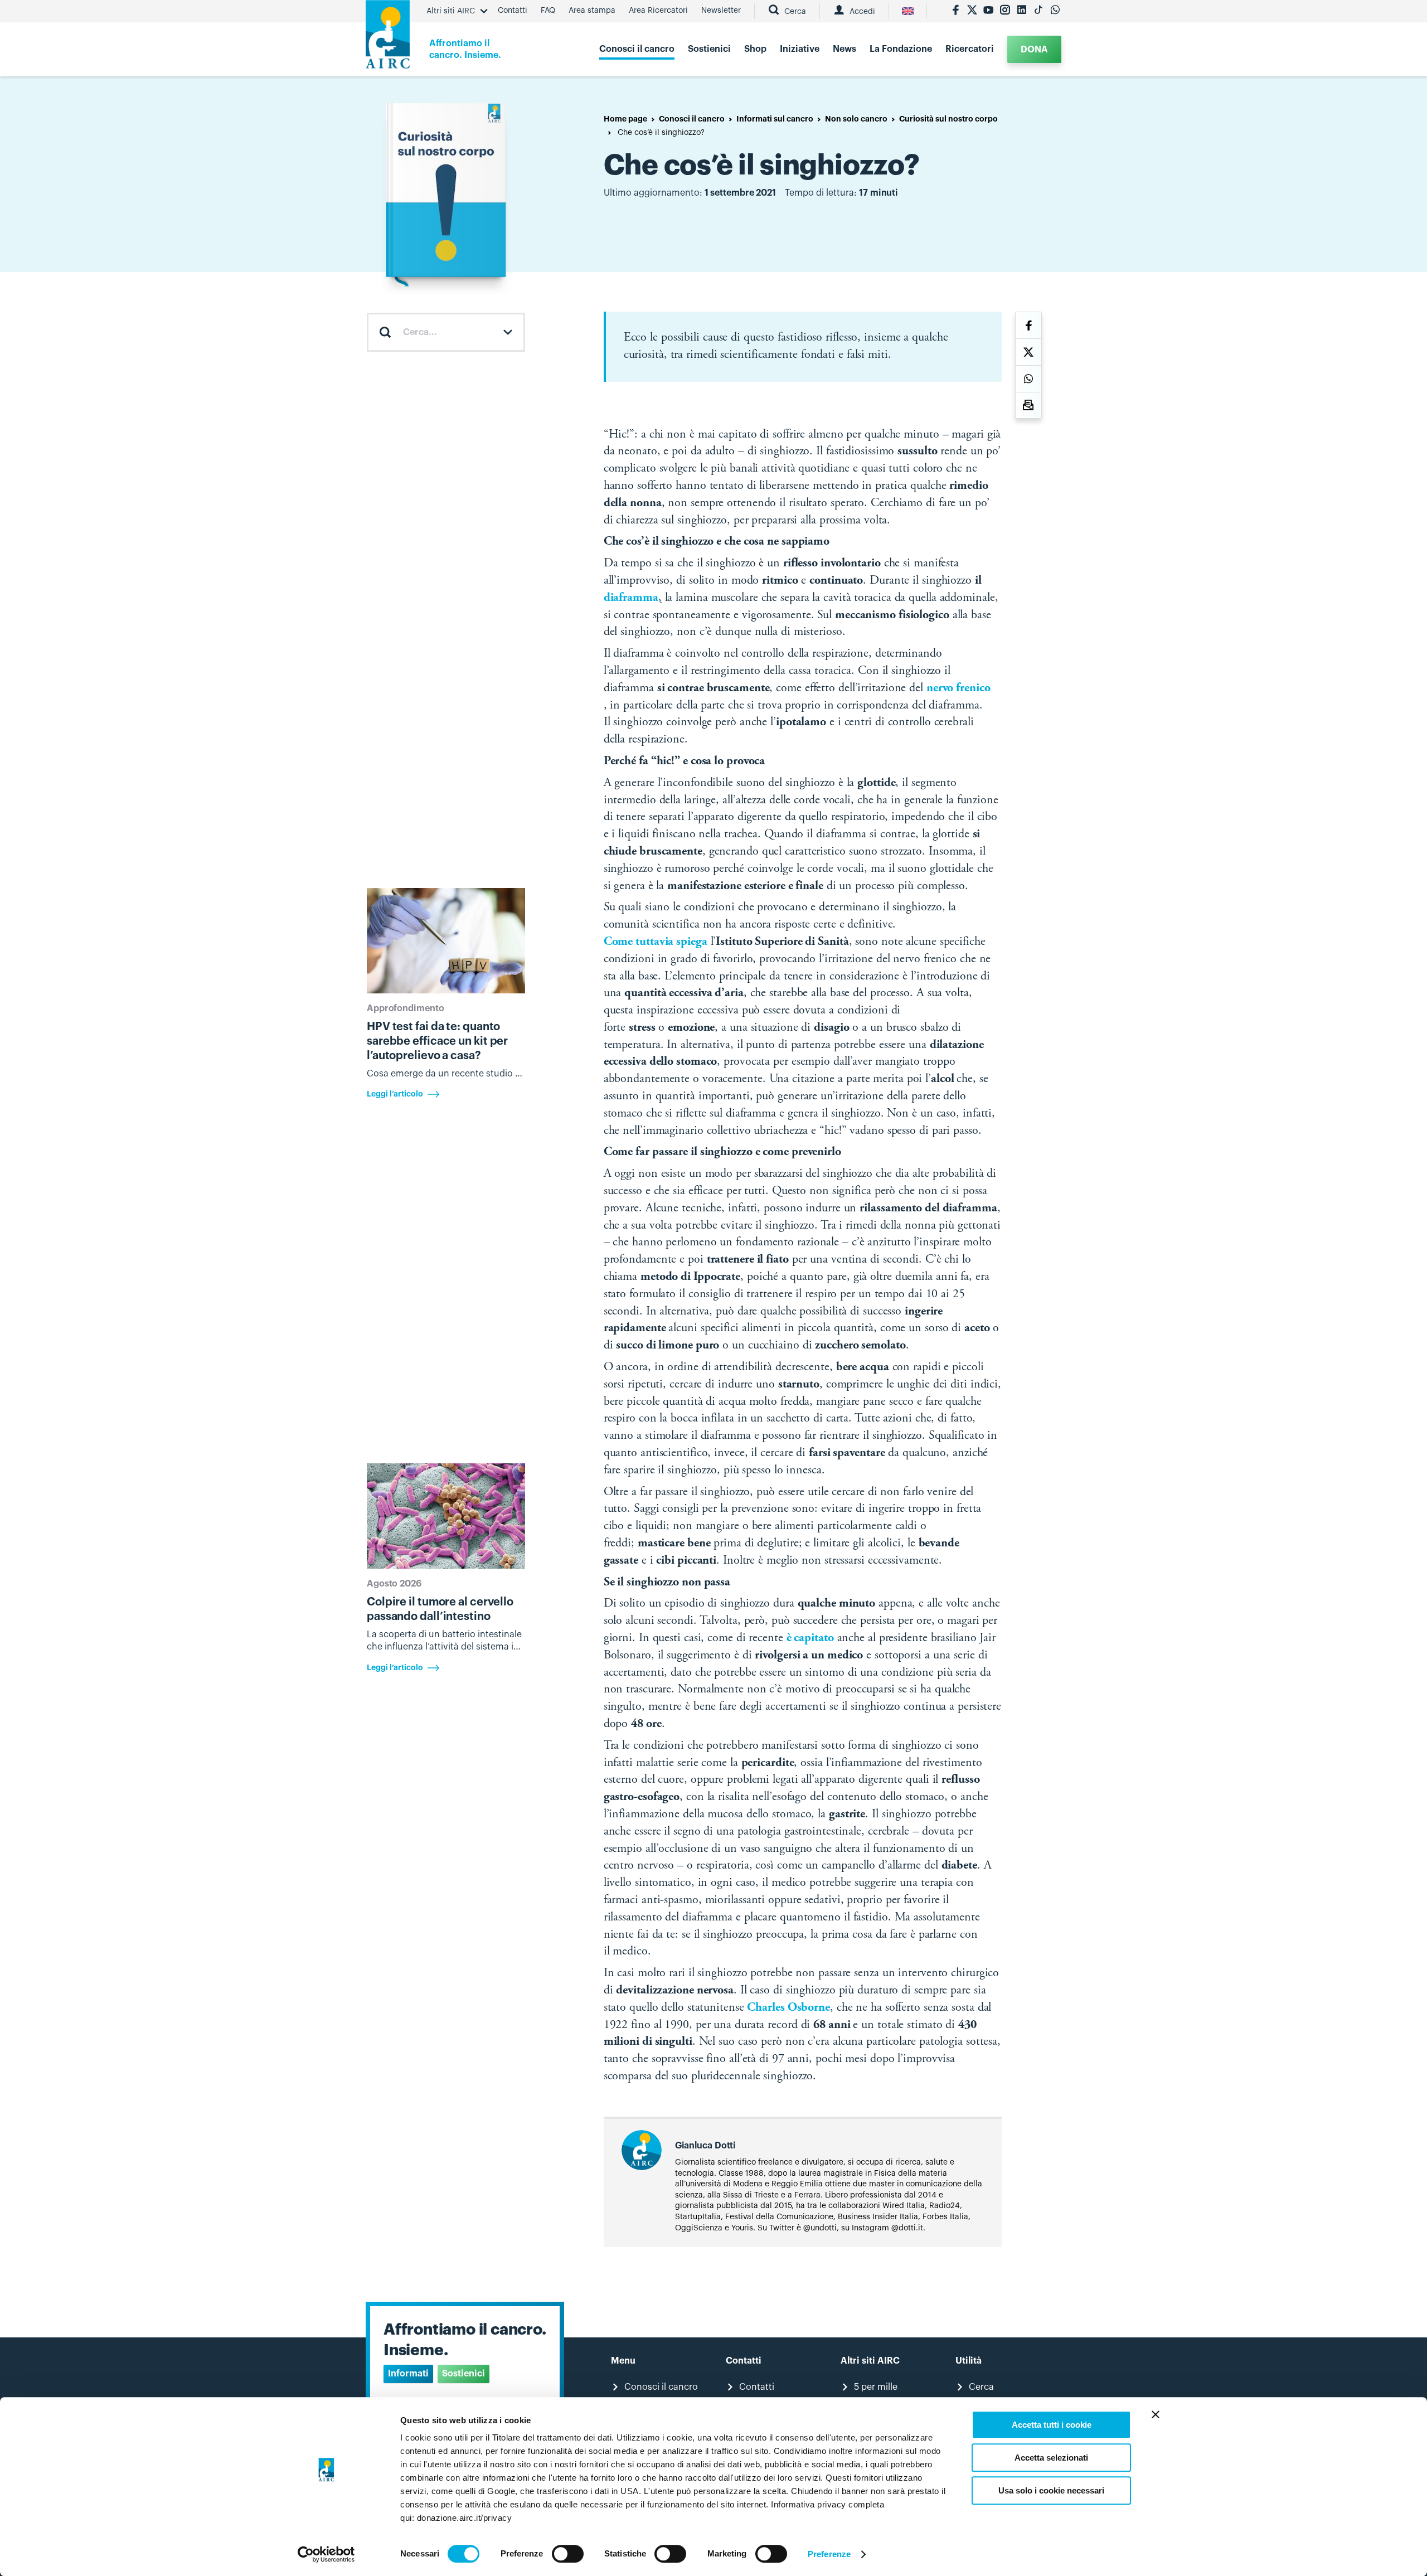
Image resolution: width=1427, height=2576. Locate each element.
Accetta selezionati (1051, 2458)
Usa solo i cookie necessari (1051, 2490)
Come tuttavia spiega (656, 942)
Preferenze (829, 2554)
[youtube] (988, 11)
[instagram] (1005, 11)
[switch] (568, 2554)
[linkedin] (1022, 11)
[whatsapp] (1055, 11)
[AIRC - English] (908, 11)
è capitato (810, 1638)
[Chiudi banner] (1156, 2414)
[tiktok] (1038, 11)
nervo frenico (958, 688)
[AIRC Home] (388, 38)
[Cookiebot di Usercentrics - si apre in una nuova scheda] (326, 2554)
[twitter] (972, 11)
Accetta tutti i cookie (1052, 2425)
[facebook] (955, 11)
